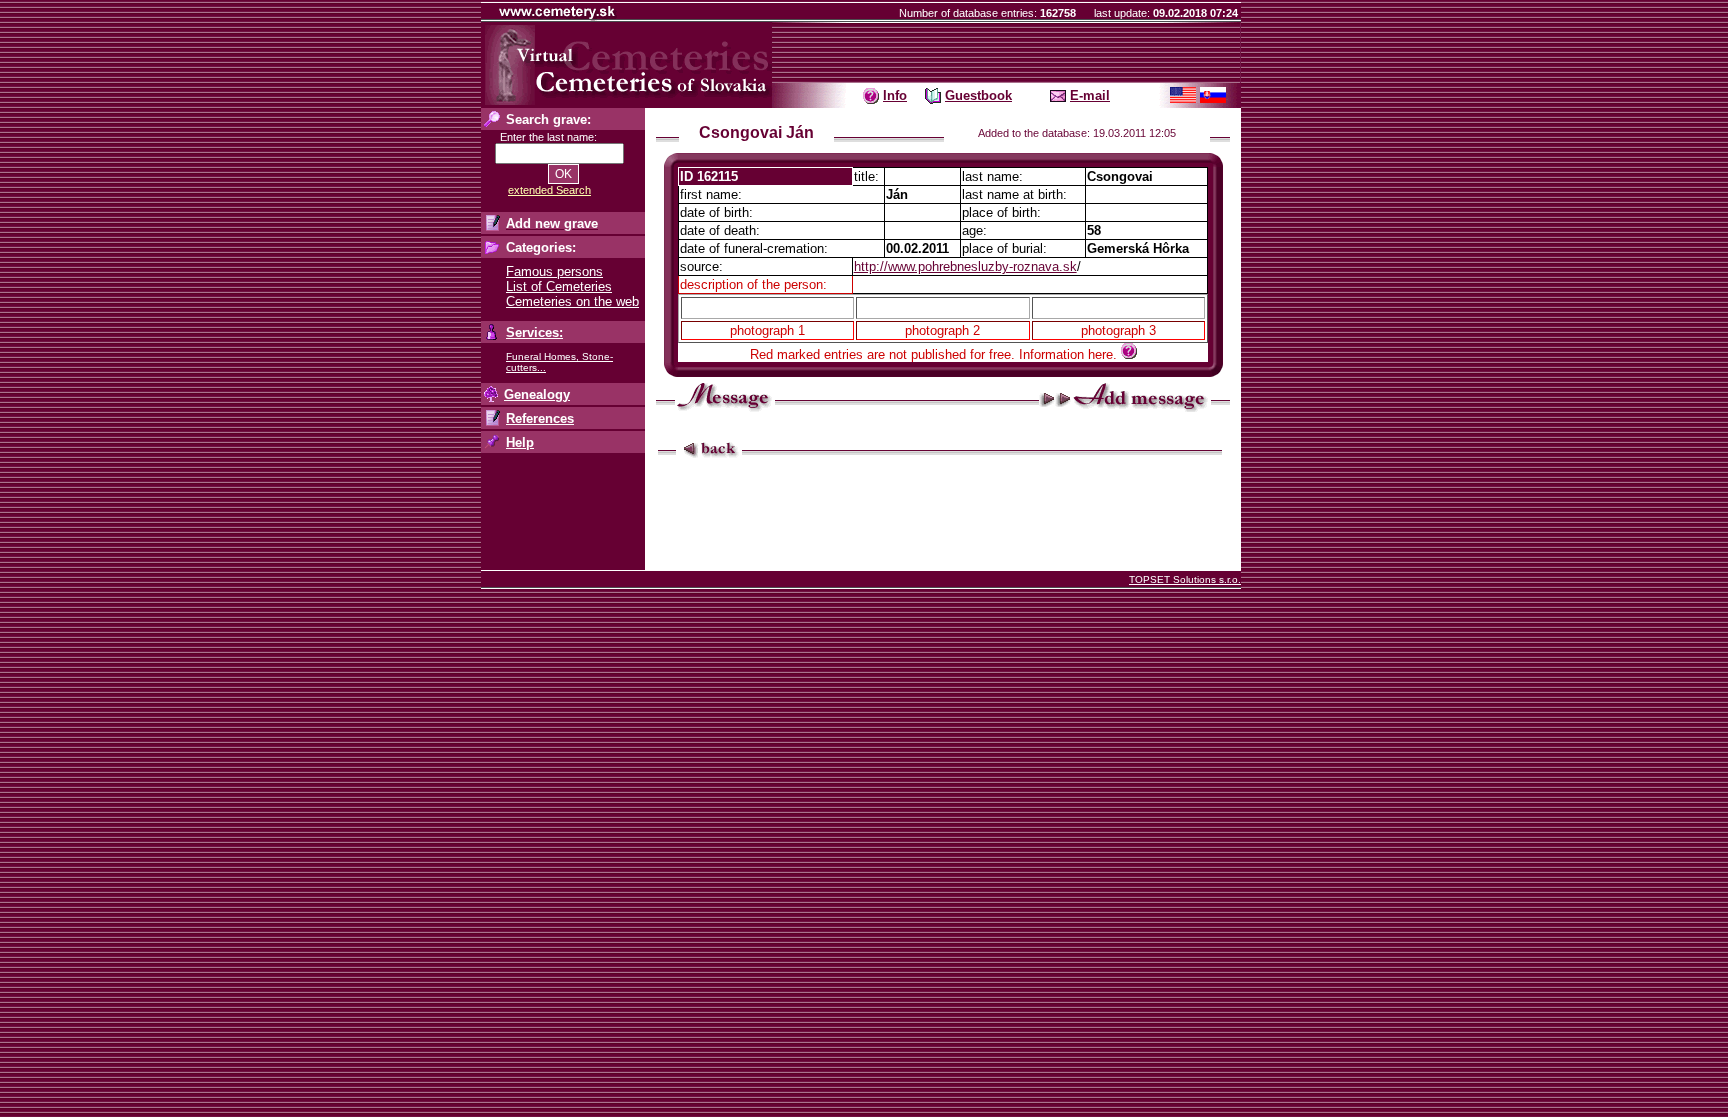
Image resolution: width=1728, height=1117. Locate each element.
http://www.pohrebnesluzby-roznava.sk (965, 266)
